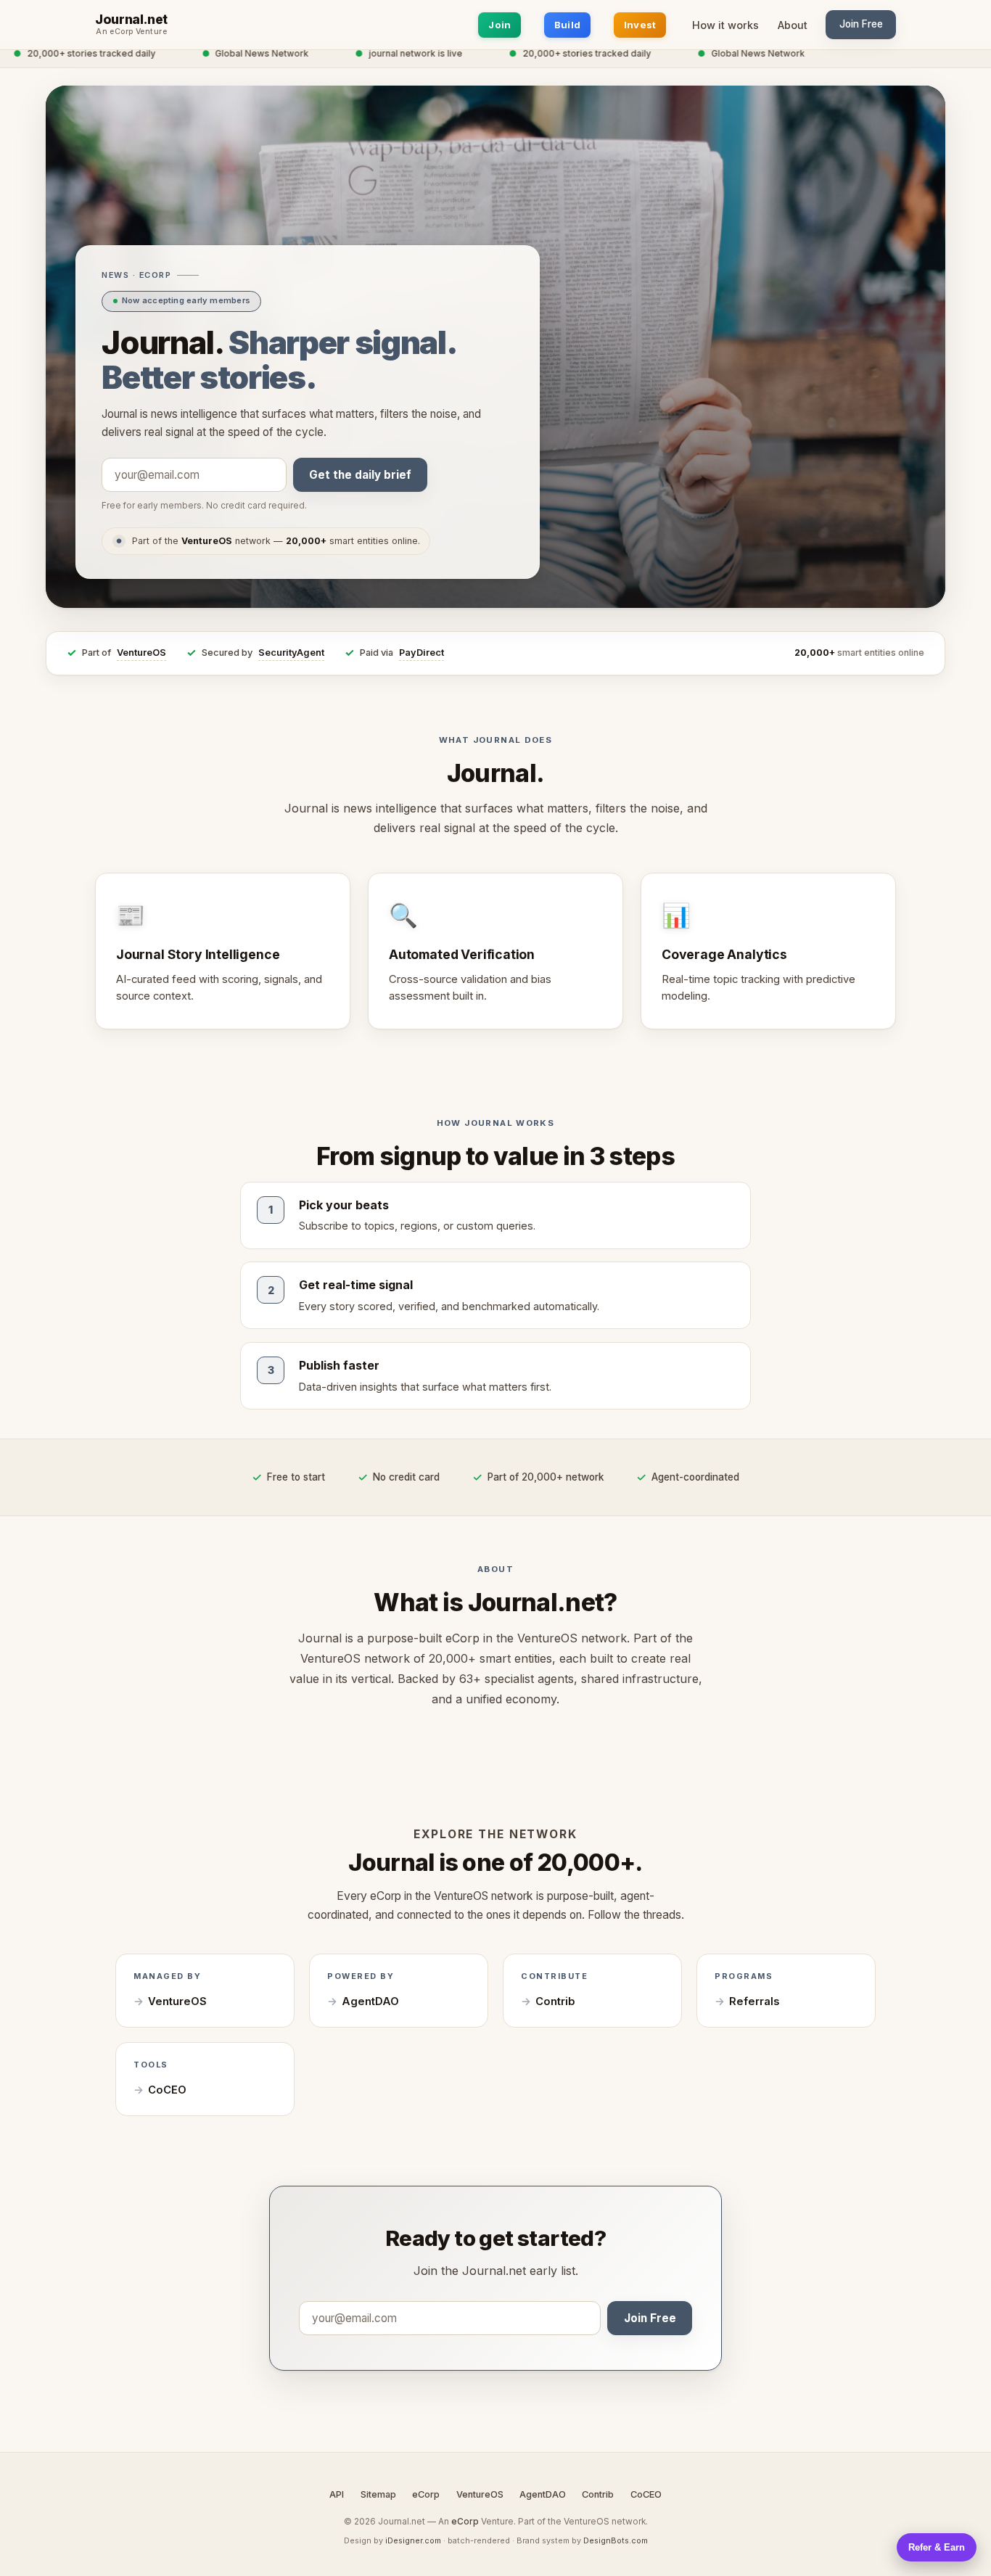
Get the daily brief (360, 475)
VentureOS (141, 653)
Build (567, 25)
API (337, 2494)
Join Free (861, 24)
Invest (640, 25)
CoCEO (167, 2090)
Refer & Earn (937, 2547)
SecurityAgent (291, 653)
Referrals (754, 2001)
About (793, 25)
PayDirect (422, 653)
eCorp (426, 2494)
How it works (725, 25)
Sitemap (378, 2494)
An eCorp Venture (131, 32)
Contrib (555, 2001)
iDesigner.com (413, 2540)
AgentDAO (370, 2001)
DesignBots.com (616, 2540)
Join (499, 25)
